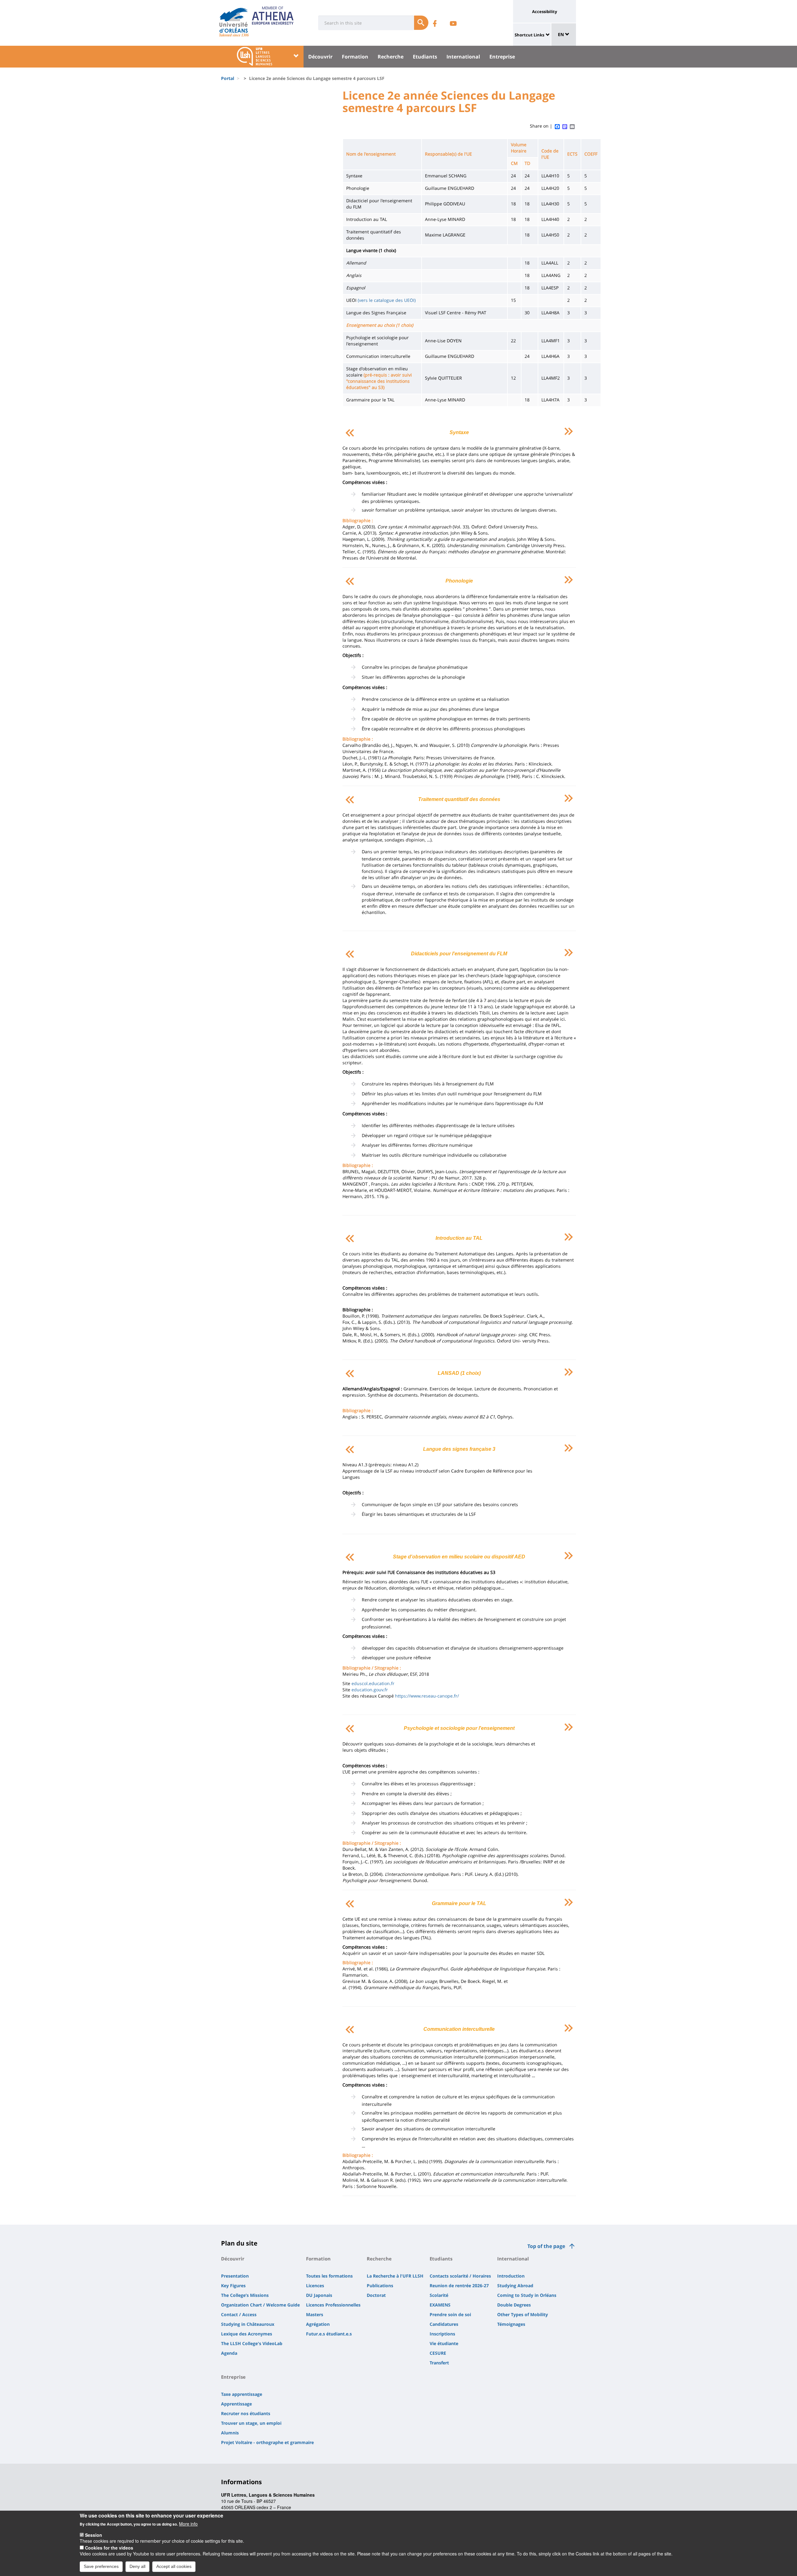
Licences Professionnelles (333, 2305)
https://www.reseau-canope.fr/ (427, 1696)
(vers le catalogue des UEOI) (387, 300)
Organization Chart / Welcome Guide (260, 2305)
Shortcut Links (529, 35)
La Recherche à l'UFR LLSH (395, 2276)
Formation (355, 57)
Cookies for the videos (109, 2547)
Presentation (235, 2276)
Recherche (391, 57)
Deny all (137, 2566)
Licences (315, 2286)
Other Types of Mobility (523, 2314)
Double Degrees (514, 2305)
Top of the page (546, 2246)
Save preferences (101, 2566)
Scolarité (439, 2295)
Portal (228, 78)
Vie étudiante (444, 2343)
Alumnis (230, 2433)
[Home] (234, 20)
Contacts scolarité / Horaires (460, 2276)
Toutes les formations (329, 2276)
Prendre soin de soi (450, 2314)
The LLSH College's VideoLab (252, 2343)
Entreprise (502, 57)
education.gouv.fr (370, 1690)
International (463, 57)
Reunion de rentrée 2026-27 (459, 2286)
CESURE (438, 2353)
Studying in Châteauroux (248, 2324)
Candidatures (444, 2324)
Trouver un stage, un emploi (251, 2423)
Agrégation (318, 2324)
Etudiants (425, 57)
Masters (315, 2314)
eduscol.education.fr (373, 1683)
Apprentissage (236, 2404)
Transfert (439, 2363)
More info (188, 2524)
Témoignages (511, 2324)
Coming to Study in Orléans (527, 2295)
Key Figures (233, 2286)
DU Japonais (319, 2295)
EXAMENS (440, 2305)
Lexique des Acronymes (247, 2334)
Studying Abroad (515, 2286)
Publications (380, 2286)
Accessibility (545, 12)
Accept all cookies (174, 2566)
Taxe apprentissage (242, 2394)
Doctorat (376, 2295)
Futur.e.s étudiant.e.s (329, 2334)
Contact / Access (239, 2314)
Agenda (229, 2353)
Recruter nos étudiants (246, 2413)
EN (561, 34)
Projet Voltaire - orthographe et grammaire (267, 2442)
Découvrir (320, 57)
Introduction (511, 2276)
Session (94, 2535)
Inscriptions (442, 2334)
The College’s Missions (245, 2295)
